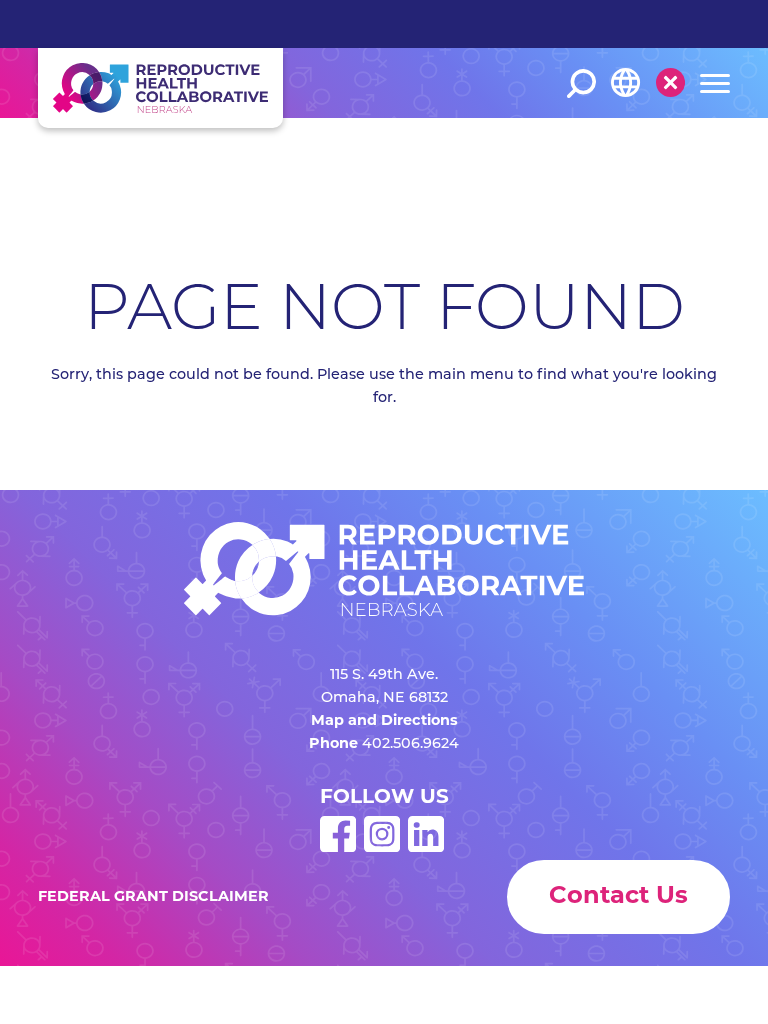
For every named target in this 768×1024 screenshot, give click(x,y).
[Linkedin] (426, 848)
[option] (653, 151)
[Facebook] (338, 848)
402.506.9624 (410, 744)
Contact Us (618, 897)
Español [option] (639, 150)
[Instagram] (382, 848)
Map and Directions (384, 721)
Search (581, 83)
